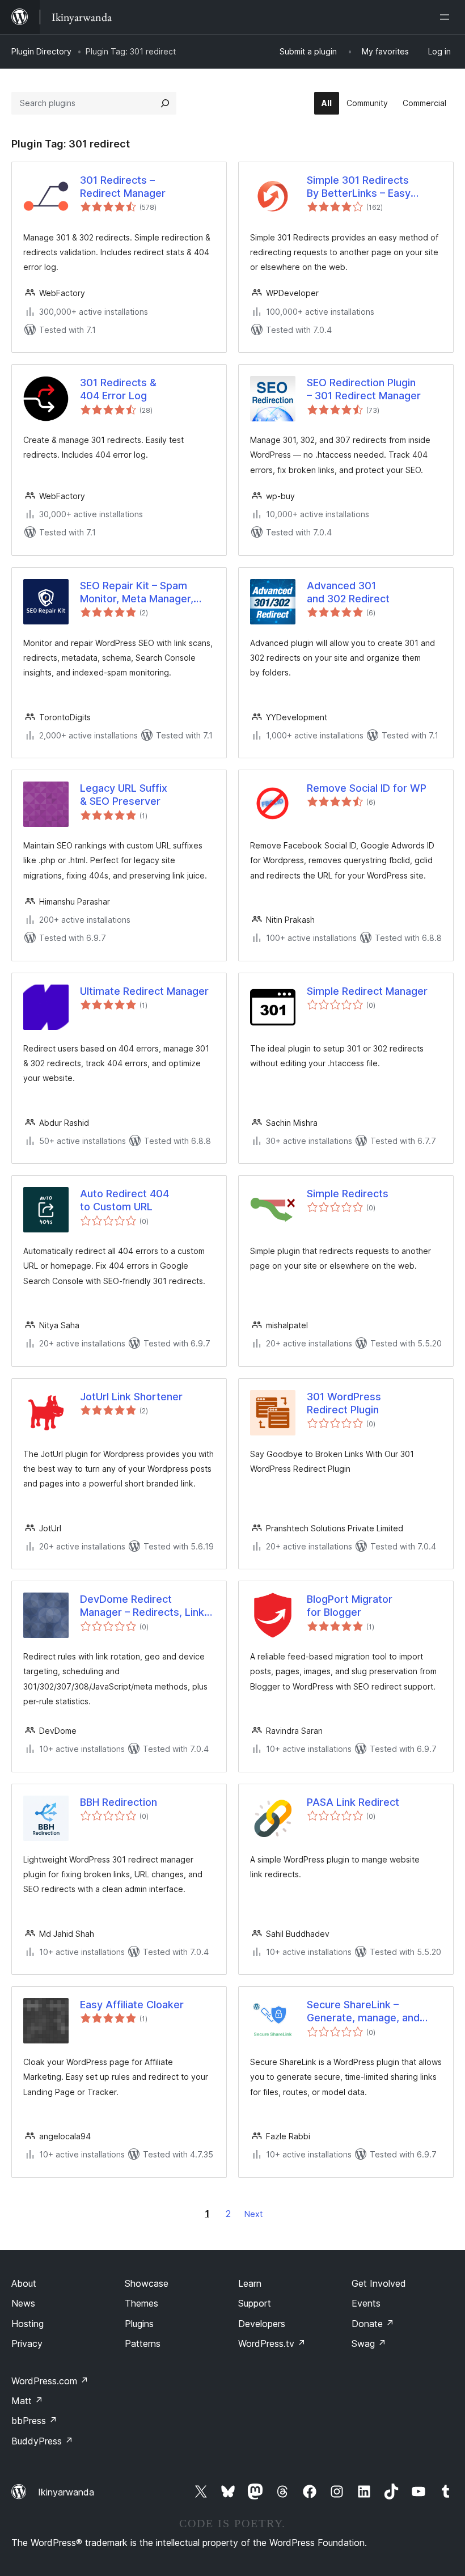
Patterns (143, 2343)
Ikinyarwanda (66, 2492)
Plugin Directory (41, 51)
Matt (27, 2401)
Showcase (147, 2283)
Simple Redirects (348, 1194)
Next (253, 2214)
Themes (141, 2303)
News (23, 2303)
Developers (262, 2324)
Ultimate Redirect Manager (144, 991)
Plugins (139, 2324)
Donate (373, 2324)
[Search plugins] (165, 103)
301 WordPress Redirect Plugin (344, 1403)
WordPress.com (50, 2381)
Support (255, 2303)
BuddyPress (42, 2441)
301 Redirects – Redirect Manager (123, 187)
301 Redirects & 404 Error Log (118, 389)
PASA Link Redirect (353, 1802)
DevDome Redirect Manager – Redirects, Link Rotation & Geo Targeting (142, 1606)
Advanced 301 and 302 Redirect (348, 592)
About (24, 2283)
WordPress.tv (272, 2343)
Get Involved (379, 2283)
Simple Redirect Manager (367, 991)
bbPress (34, 2421)
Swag (369, 2343)
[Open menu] (447, 17)
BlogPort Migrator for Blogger (350, 1606)
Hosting (28, 2324)
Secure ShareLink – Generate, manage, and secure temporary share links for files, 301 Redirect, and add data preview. (373, 2012)
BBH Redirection (119, 1802)
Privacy (27, 2343)
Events (366, 2303)
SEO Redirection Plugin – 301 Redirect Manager (364, 389)
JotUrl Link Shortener (131, 1397)
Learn (250, 2283)
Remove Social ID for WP (367, 788)
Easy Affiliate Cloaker (132, 2005)
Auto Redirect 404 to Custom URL (124, 1200)
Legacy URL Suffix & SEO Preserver (124, 795)
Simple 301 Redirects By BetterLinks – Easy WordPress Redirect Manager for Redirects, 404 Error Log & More (373, 187)
